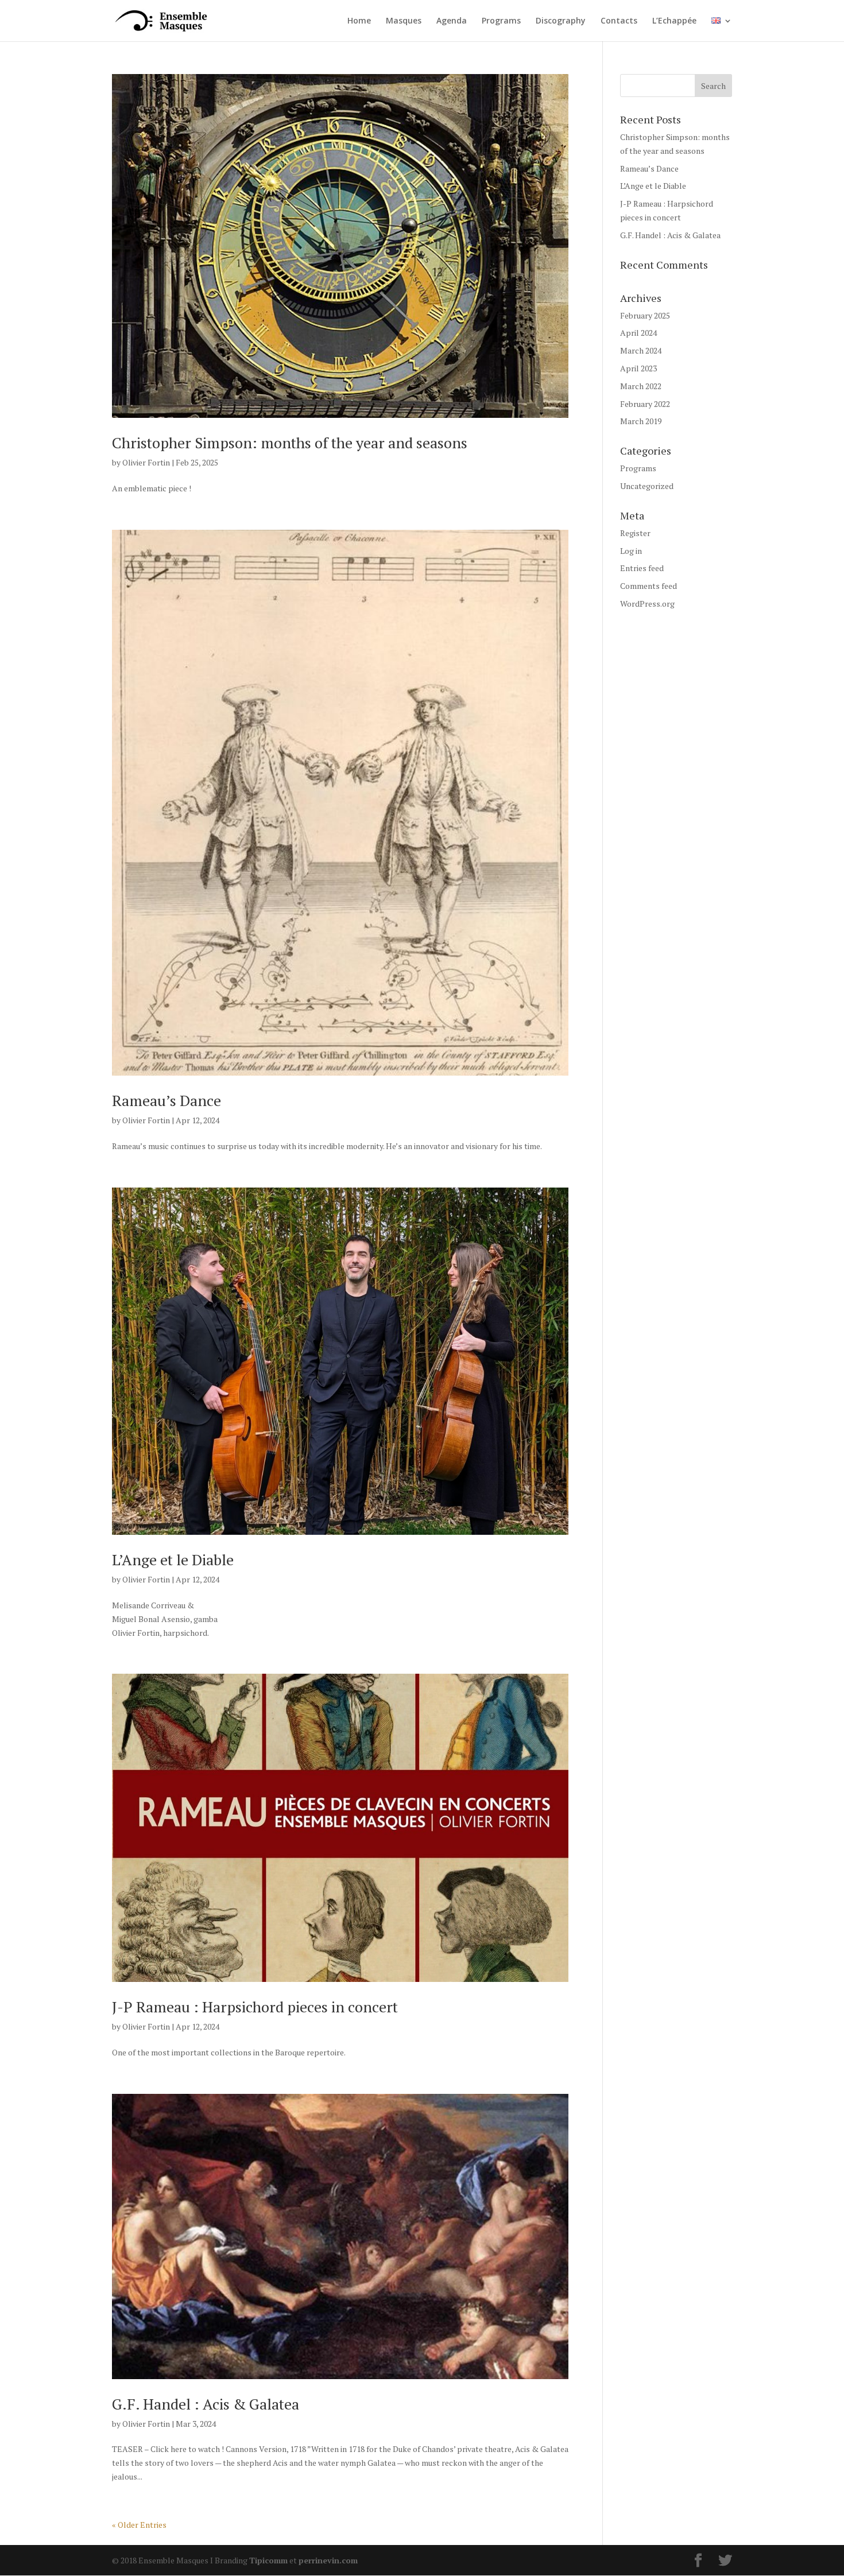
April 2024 (638, 333)
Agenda (452, 21)
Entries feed (642, 568)
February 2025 (645, 315)
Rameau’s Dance (167, 1100)
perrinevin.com (328, 2560)
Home (359, 21)
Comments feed (649, 586)
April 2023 (638, 368)
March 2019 (641, 421)
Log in (631, 551)
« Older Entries (139, 2525)
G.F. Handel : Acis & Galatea (206, 2404)
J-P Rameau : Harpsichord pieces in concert (255, 2007)
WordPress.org (647, 604)
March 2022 (641, 386)
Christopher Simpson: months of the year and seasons (290, 443)
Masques (404, 21)
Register (635, 533)
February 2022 (645, 404)
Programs (501, 21)
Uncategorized (647, 486)
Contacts (619, 21)
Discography (561, 21)
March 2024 (641, 350)
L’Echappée (674, 21)
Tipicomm (268, 2560)
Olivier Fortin (146, 462)
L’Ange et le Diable (173, 1559)
